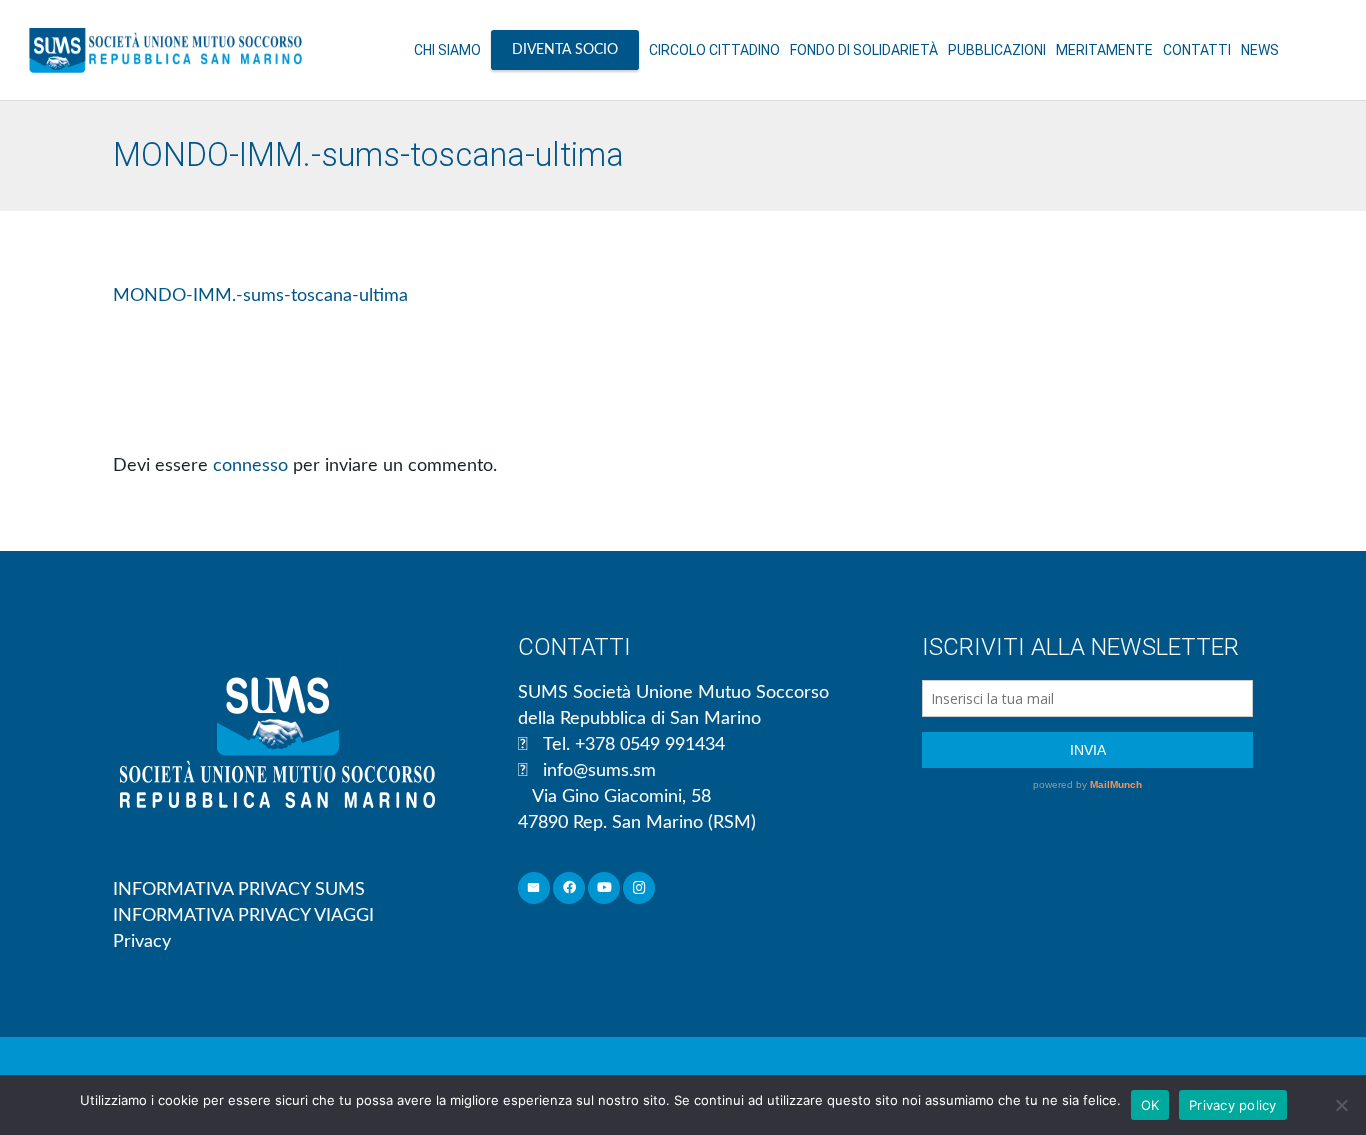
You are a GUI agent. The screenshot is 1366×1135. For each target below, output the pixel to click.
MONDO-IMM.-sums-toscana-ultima (260, 296)
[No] (1341, 1105)
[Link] (165, 50)
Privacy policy (1233, 1105)
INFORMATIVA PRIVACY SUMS (239, 890)
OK (1150, 1105)
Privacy (142, 942)
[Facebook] (569, 888)
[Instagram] (639, 888)
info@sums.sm (599, 771)
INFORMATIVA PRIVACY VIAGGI (243, 916)
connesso (250, 466)
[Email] (534, 888)
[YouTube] (604, 888)
